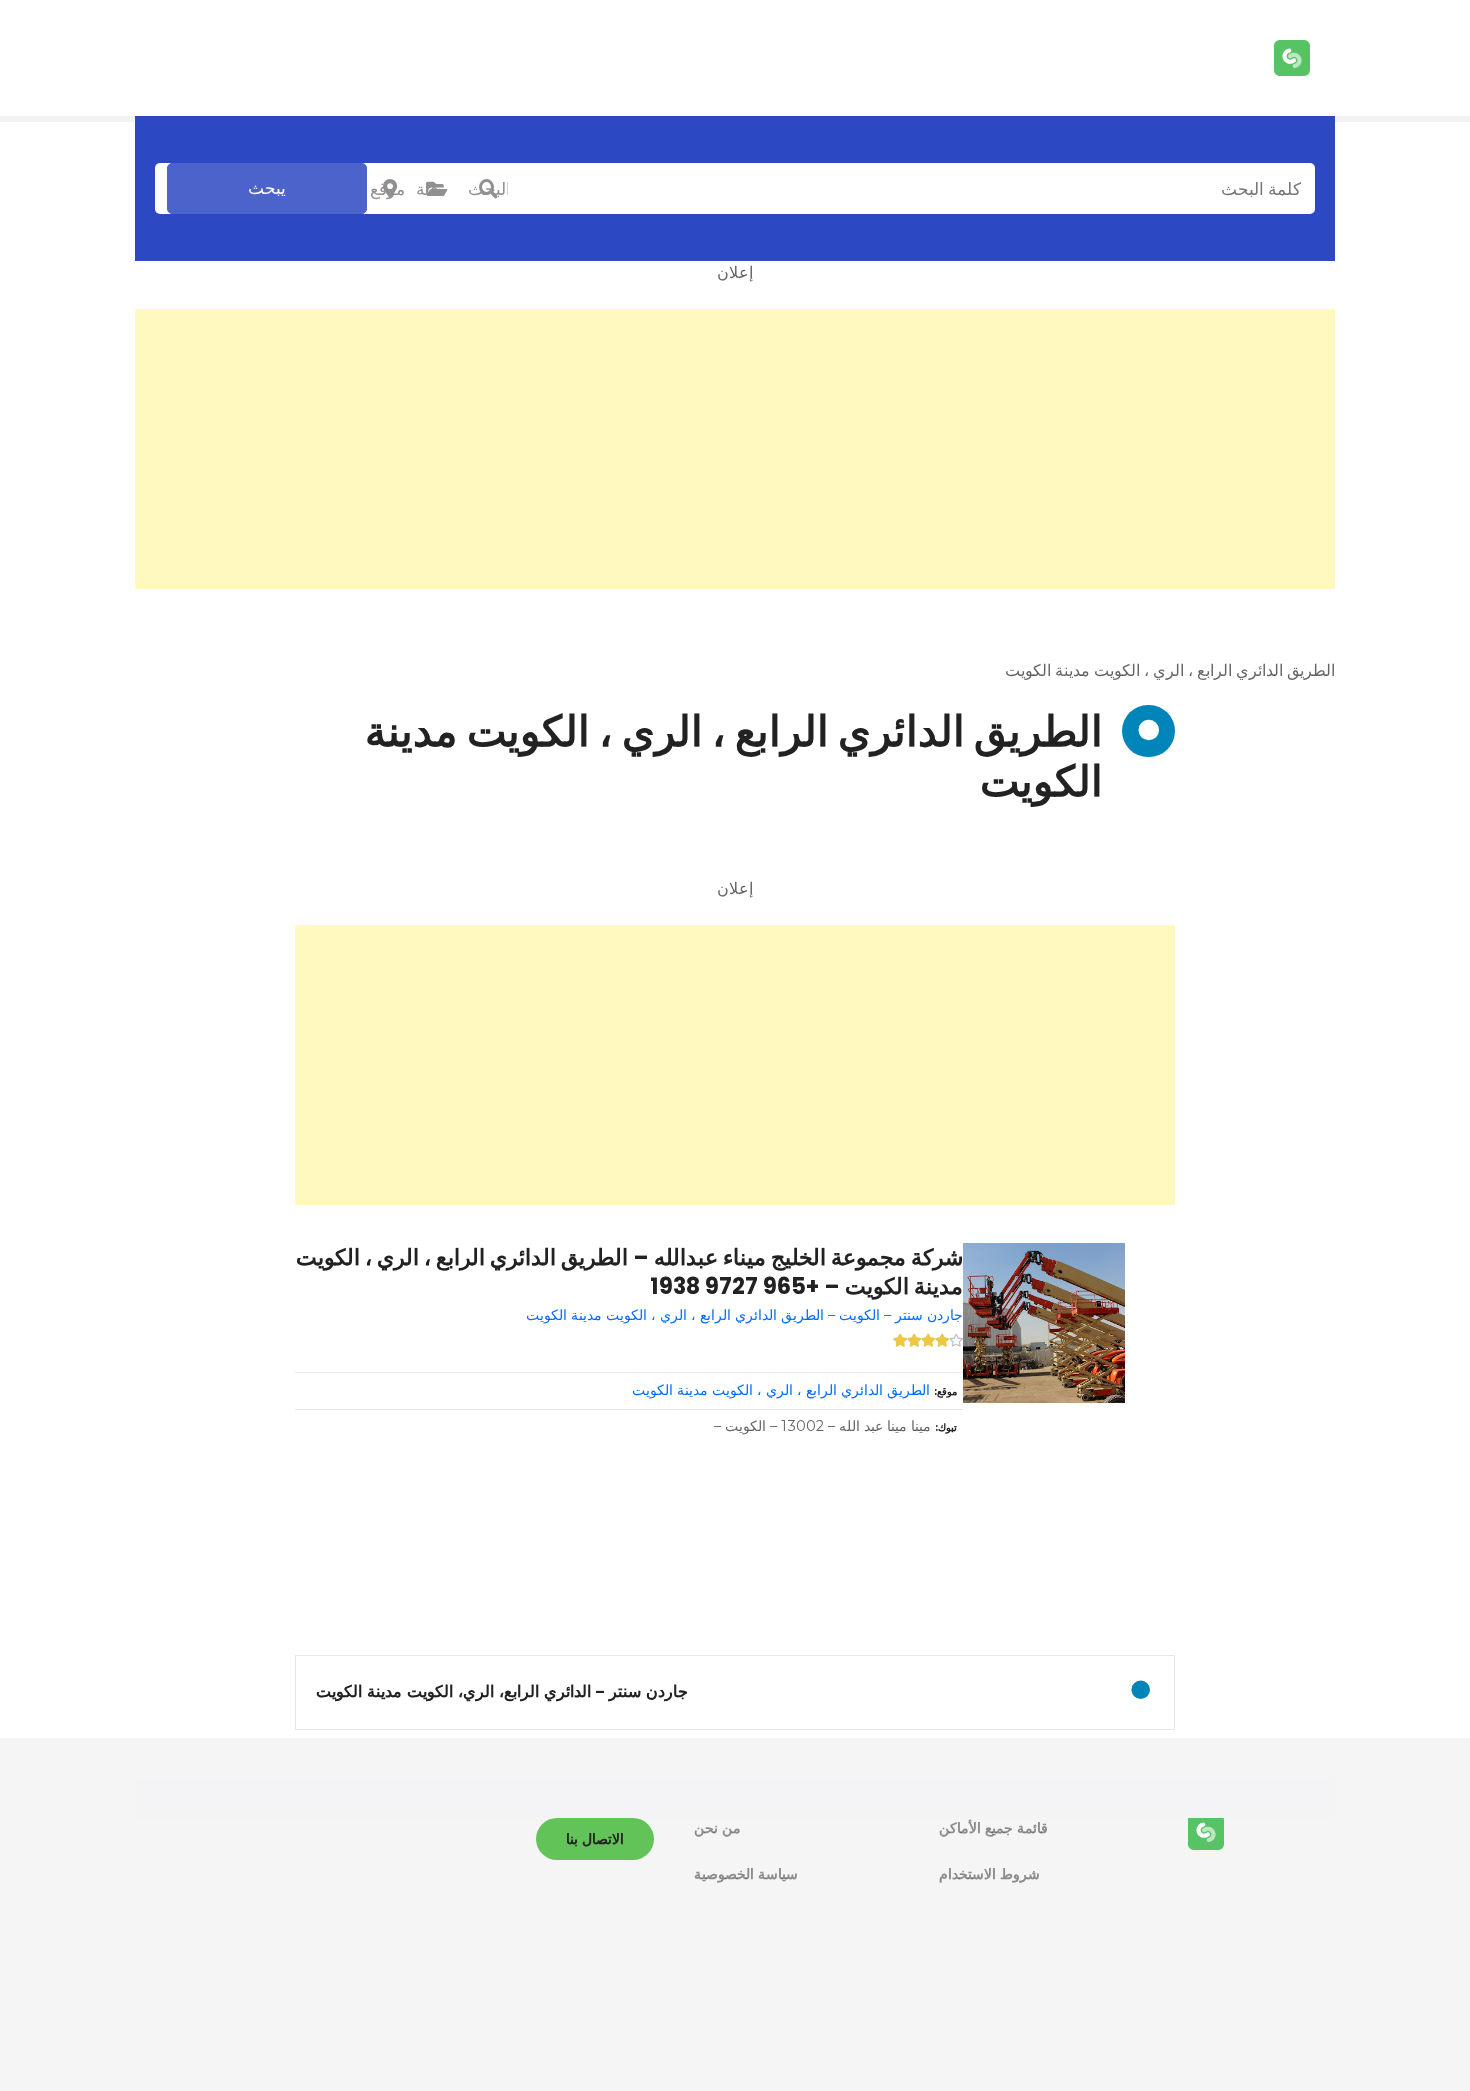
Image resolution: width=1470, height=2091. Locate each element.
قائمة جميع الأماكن (993, 1828)
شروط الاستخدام (989, 1874)
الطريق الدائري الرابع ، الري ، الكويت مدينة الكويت (781, 1390)
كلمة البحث (488, 189)
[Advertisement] (735, 449)
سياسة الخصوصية (746, 1874)
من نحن (717, 1828)
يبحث (267, 188)
